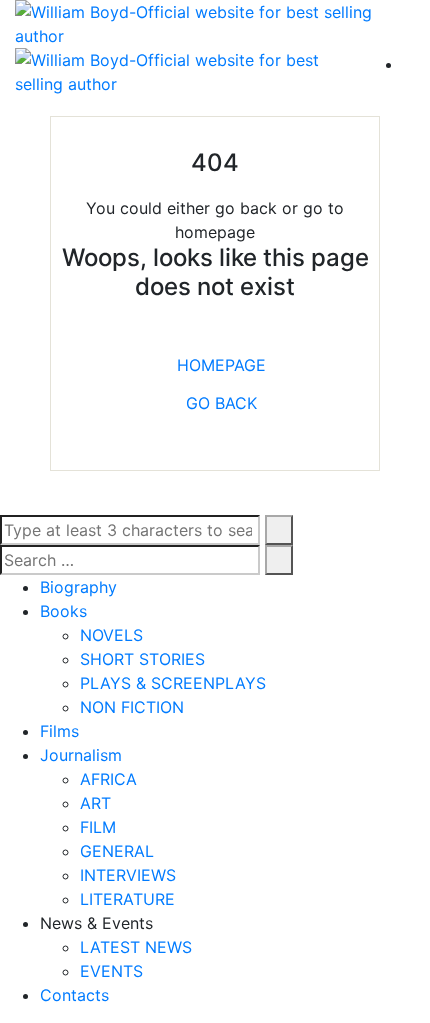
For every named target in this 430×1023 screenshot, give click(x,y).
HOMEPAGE (221, 365)
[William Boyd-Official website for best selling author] (215, 24)
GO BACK (221, 403)
